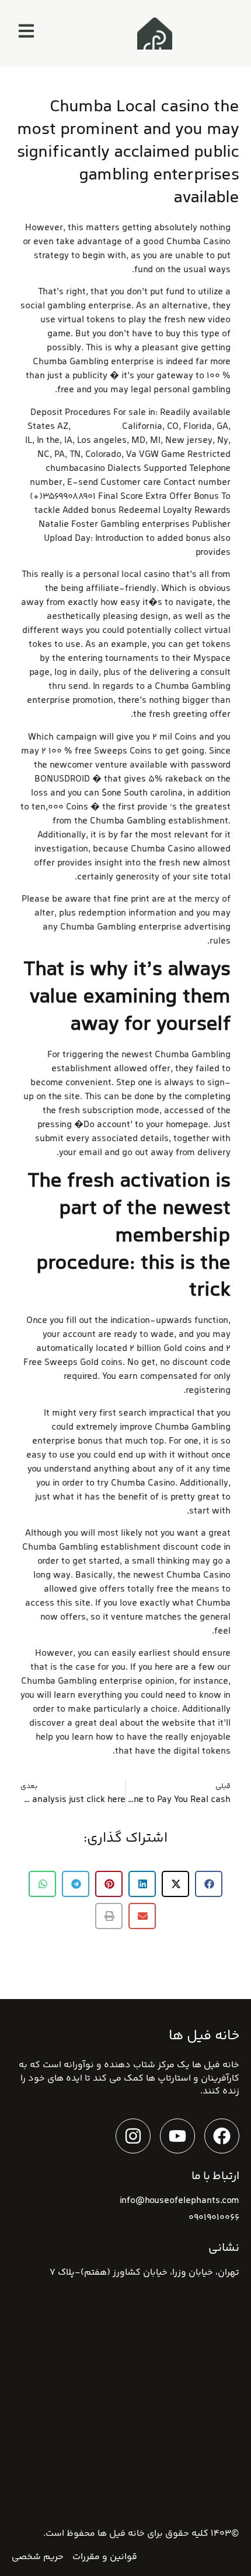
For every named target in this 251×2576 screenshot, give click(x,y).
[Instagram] (133, 2136)
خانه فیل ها (121, 2534)
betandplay (96, 427)
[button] (209, 1884)
